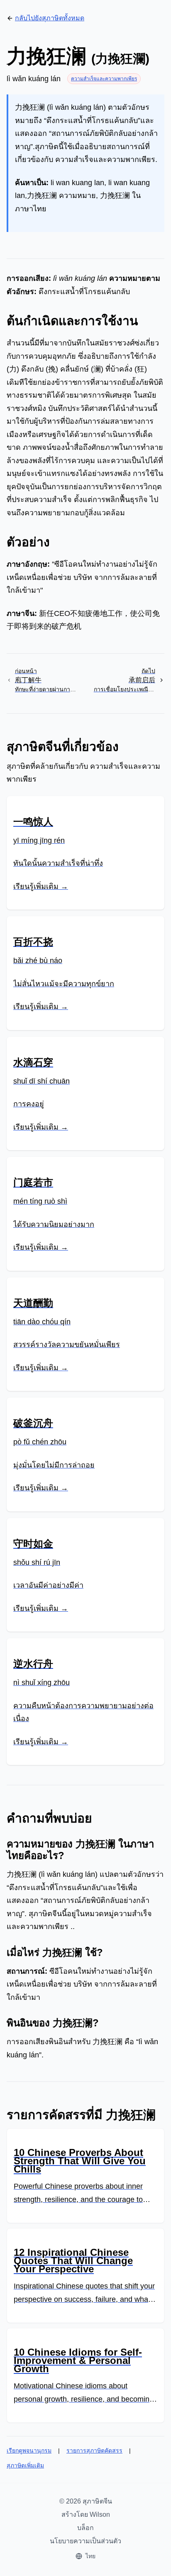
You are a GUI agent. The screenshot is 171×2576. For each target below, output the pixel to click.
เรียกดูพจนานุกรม (29, 2450)
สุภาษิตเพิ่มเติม (25, 2465)
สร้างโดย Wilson (86, 2514)
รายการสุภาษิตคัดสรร (94, 2450)
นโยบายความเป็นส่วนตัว (85, 2541)
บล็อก (85, 2528)
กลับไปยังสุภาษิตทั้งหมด (50, 18)
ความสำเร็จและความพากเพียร (104, 79)
